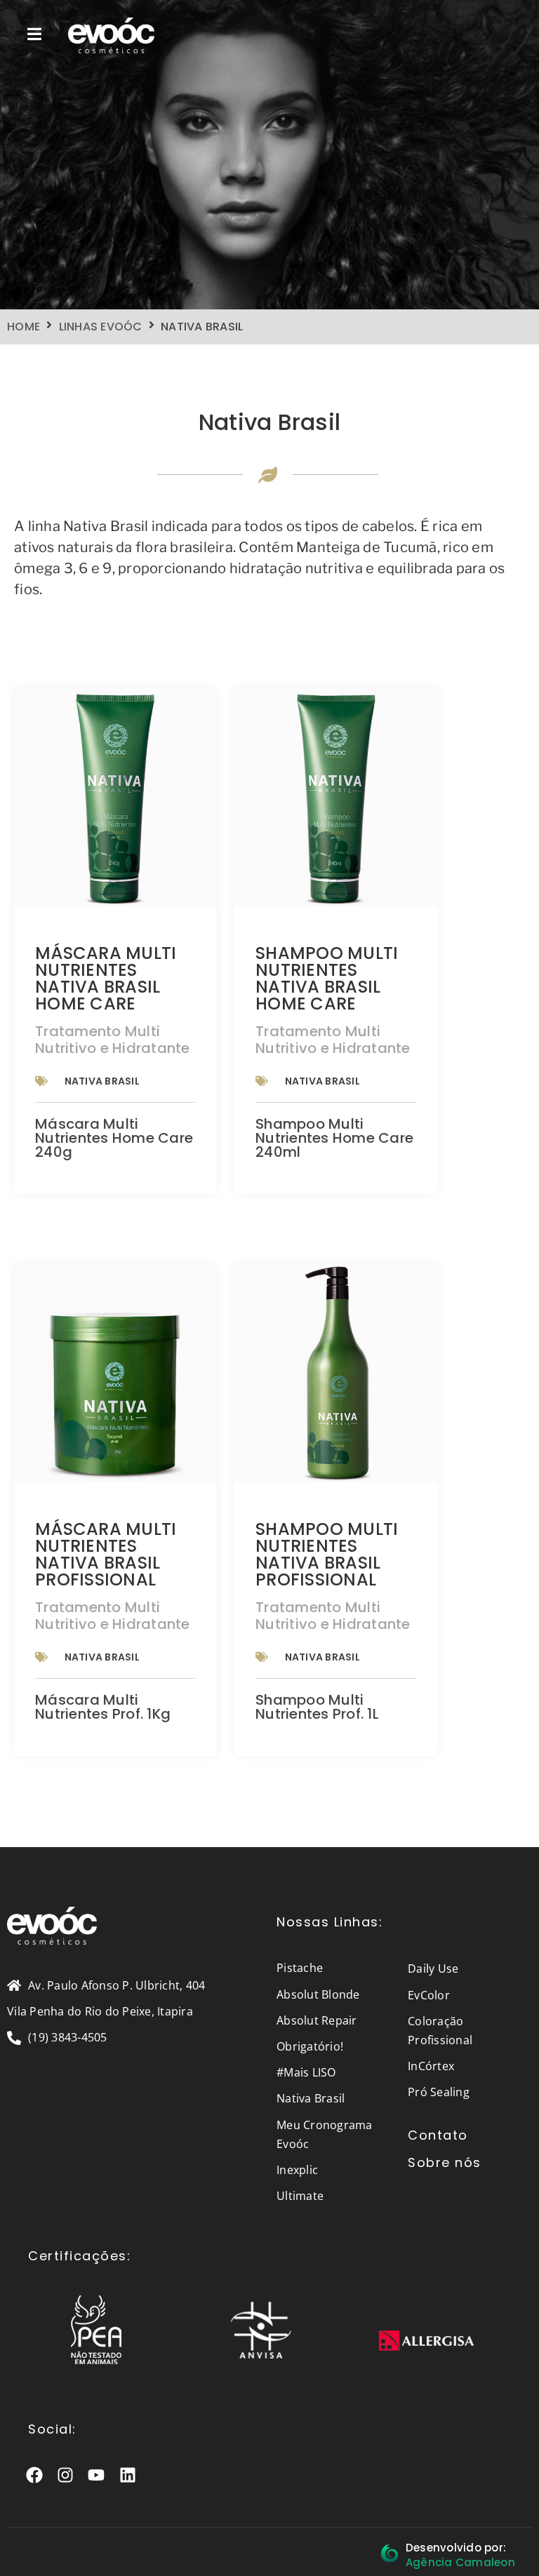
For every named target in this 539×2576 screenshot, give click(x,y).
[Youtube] (97, 2475)
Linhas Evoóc (101, 327)
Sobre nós (445, 2162)
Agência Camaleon (460, 2562)
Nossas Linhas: (330, 1922)
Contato (438, 2135)
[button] (35, 34)
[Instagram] (66, 2475)
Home (24, 327)
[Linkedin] (127, 2475)
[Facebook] (35, 2475)
